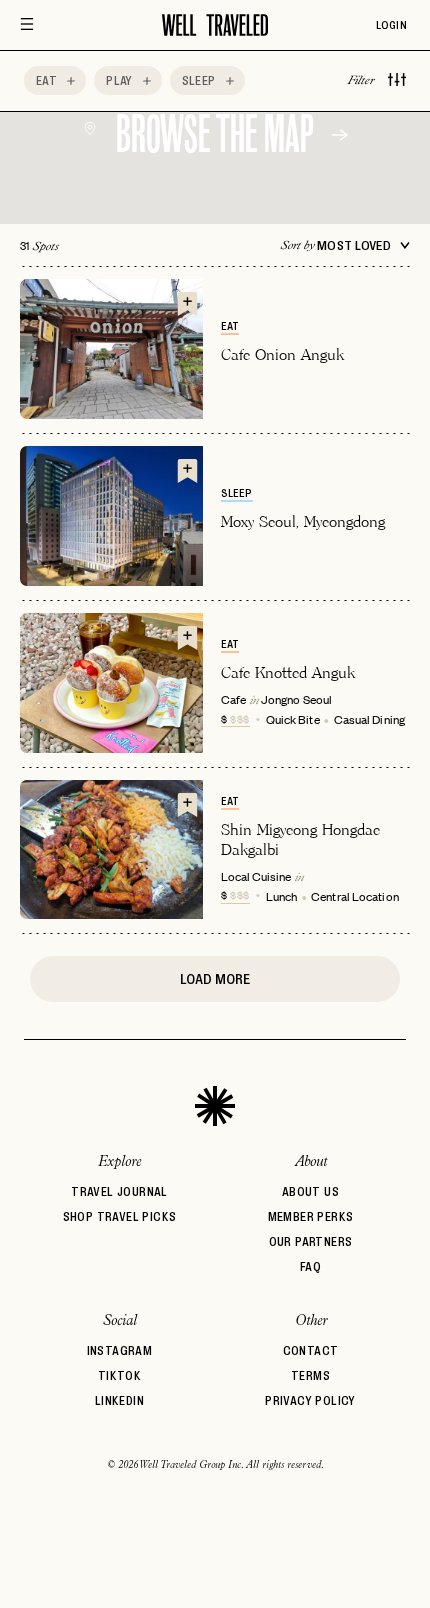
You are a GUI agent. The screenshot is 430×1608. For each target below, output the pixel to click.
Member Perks (311, 1216)
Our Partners (311, 1241)
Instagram (120, 1350)
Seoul (317, 699)
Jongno (280, 699)
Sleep (237, 493)
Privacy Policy (310, 1400)
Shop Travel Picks (120, 1216)
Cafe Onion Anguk (282, 354)
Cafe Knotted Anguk (288, 672)
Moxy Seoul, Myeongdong (303, 521)
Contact (311, 1350)
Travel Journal (119, 1191)
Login (392, 25)
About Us (310, 1191)
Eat (230, 326)
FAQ (310, 1266)
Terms (310, 1375)
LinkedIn (119, 1400)
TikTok (119, 1375)
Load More (215, 979)
